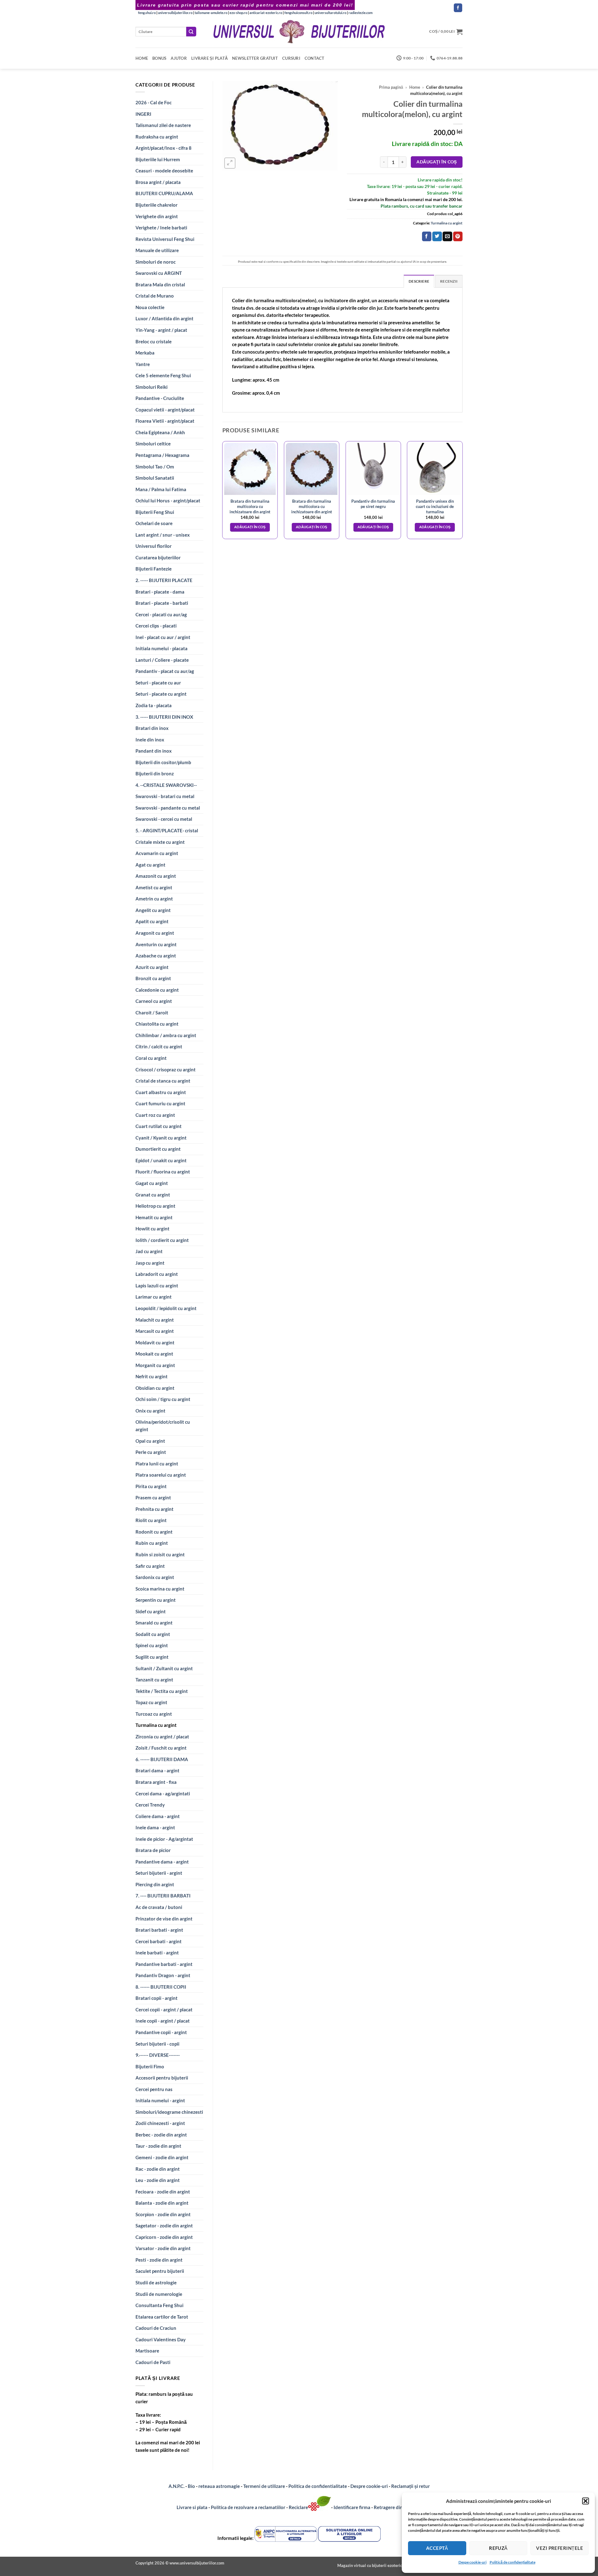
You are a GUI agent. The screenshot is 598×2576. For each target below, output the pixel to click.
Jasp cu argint (150, 1263)
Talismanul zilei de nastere (163, 125)
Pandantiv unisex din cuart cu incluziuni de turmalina (435, 506)
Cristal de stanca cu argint (163, 1081)
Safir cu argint (150, 1566)
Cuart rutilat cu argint (159, 1126)
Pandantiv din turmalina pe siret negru (373, 504)
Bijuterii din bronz (155, 773)
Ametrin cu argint (154, 899)
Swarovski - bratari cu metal (165, 796)
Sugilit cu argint (152, 1657)
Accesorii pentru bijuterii (162, 2078)
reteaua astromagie (219, 2486)
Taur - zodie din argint (158, 2146)
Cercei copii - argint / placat (164, 2010)
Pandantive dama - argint (162, 1862)
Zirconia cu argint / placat (162, 1737)
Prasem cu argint (153, 1497)
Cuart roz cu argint (155, 1115)
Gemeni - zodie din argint (162, 2157)
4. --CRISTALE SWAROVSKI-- (166, 785)
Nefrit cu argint (152, 1376)
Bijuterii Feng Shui (155, 512)
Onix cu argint (150, 1411)
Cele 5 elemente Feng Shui (163, 375)
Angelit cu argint (153, 910)
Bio (191, 2486)
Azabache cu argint (156, 956)
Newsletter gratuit (255, 58)
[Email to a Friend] (447, 236)
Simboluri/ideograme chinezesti (169, 2112)
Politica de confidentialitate (318, 2486)
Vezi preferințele (560, 2548)
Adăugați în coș (437, 162)
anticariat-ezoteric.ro (266, 13)
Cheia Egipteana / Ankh (160, 432)
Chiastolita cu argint (157, 1024)
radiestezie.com (361, 13)
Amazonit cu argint (156, 876)
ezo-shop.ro (238, 13)
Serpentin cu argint (156, 1600)
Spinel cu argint (152, 1645)
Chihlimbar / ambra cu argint (166, 1035)
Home (142, 58)
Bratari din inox (152, 728)
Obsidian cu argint (155, 1388)
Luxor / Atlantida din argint (164, 318)
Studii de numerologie (159, 2294)
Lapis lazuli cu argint (157, 1286)
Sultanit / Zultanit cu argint (164, 1668)
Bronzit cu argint (153, 978)
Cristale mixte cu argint (160, 842)
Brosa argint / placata (158, 182)
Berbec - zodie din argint (161, 2135)
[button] (586, 2501)
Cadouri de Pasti (153, 2362)
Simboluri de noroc (156, 262)
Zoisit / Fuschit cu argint (161, 1748)
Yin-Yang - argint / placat (161, 330)
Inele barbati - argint (157, 1953)
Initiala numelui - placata (161, 648)
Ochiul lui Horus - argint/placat (168, 501)
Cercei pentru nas (154, 2089)
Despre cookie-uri (370, 2486)
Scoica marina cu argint (160, 1589)
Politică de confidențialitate (513, 2562)
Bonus (159, 58)
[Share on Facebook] (427, 236)
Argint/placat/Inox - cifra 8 (164, 148)
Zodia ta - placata (154, 705)
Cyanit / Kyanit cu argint (161, 1138)
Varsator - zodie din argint (163, 2248)
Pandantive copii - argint (161, 2032)
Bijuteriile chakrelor (157, 205)
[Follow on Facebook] (458, 8)
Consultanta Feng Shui (159, 2305)
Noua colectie (150, 307)
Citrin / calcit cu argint (159, 1046)
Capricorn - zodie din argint (164, 2237)
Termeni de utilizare (264, 2486)
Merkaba (145, 353)
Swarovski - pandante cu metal (168, 808)
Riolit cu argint (151, 1520)
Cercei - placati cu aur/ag (161, 614)
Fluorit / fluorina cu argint (163, 1172)
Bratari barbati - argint (159, 1930)
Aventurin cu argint (156, 944)
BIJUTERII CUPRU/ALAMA (164, 193)
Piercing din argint (155, 1884)
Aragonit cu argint (155, 933)
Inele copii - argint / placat (163, 2021)
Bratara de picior (153, 1850)
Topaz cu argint (151, 1702)
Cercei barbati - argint (159, 1941)
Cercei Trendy (150, 1805)
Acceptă (437, 2548)
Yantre (143, 364)
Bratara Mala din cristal (160, 284)
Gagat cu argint (152, 1183)
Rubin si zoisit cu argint (160, 1554)
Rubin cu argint (152, 1543)
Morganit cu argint (155, 1365)
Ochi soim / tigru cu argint (163, 1399)
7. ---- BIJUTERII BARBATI (163, 1896)
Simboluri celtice (153, 444)
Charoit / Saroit (152, 1013)
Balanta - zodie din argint (162, 2203)
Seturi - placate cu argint (161, 694)
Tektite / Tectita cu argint (162, 1691)
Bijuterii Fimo (150, 2066)
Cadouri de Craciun (156, 2328)
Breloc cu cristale (154, 341)
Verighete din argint (157, 216)
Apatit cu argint (152, 921)
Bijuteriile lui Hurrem (158, 159)
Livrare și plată (209, 58)
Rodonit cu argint (154, 1532)
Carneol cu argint (154, 1001)
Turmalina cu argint (156, 1725)
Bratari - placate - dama (160, 592)
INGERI (143, 114)
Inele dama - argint (155, 1827)
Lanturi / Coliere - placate (162, 660)
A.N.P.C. (176, 2486)
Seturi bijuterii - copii (157, 2044)
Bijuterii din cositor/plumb (163, 762)
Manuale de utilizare (157, 250)
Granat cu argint (153, 1195)
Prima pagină (391, 87)
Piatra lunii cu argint (157, 1464)
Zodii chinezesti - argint (160, 2123)
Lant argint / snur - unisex (163, 535)
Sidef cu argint (151, 1611)
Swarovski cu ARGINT (159, 273)
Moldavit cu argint (155, 1342)
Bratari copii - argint (157, 1998)
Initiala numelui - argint (160, 2100)
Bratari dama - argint (157, 1770)
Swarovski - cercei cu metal (164, 819)
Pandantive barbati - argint (164, 1964)
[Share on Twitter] (437, 236)
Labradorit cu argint (157, 1274)
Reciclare (298, 2507)
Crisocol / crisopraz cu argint (166, 1069)
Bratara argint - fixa (156, 1782)
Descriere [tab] (419, 281)
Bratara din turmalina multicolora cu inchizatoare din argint (250, 506)
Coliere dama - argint (158, 1816)
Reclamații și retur (411, 2486)
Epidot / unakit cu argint (161, 1160)
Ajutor (179, 58)
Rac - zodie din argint (158, 2169)
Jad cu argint (149, 1251)
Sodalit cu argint (153, 1634)
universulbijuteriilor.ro (175, 13)
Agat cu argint (150, 865)
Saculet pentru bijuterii (160, 2271)
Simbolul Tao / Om (155, 467)
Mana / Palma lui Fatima (161, 489)
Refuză (498, 2548)
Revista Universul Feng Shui (165, 239)
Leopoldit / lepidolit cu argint (166, 1308)
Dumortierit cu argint (158, 1149)
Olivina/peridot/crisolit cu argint (163, 1426)
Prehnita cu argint (154, 1509)
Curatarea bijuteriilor (158, 557)
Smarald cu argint (154, 1623)
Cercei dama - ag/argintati (163, 1793)
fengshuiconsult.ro (298, 13)
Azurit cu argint (152, 967)
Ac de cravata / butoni (159, 1907)
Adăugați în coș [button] (250, 527)
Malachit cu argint (155, 1320)
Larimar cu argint (154, 1297)
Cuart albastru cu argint (161, 1092)
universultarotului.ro (330, 13)
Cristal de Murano (155, 296)
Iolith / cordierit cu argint (162, 1240)
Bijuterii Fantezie (154, 569)
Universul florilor (154, 546)
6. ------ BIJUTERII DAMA (162, 1759)
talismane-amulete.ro (211, 13)
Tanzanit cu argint (154, 1680)
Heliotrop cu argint (155, 1206)
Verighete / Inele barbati (161, 228)
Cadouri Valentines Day (161, 2339)
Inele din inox (150, 740)
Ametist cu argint (154, 887)
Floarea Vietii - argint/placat (165, 421)
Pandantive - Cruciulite (160, 398)
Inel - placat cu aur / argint (163, 637)
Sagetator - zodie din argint (164, 2226)
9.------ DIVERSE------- (158, 2055)
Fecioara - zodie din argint (163, 2192)
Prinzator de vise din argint (164, 1919)
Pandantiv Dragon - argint (163, 1975)
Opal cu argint (150, 1441)
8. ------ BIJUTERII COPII (161, 1987)
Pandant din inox (154, 751)
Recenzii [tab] (449, 281)
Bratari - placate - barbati (162, 603)
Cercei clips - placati (156, 626)
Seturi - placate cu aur (158, 683)
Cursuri (291, 58)
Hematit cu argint (154, 1217)
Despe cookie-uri (472, 2562)
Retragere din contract (398, 2507)
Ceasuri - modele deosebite (164, 171)
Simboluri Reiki (152, 387)
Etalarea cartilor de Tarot (162, 2317)
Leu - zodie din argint (158, 2180)
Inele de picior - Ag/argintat (164, 1839)
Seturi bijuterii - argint (159, 1873)
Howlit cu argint (152, 1229)
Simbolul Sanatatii (155, 478)
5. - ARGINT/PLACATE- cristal (167, 830)
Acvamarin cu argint (157, 853)
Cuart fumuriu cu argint (160, 1103)
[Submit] (191, 32)
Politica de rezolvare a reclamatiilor (248, 2507)
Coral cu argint (151, 1058)
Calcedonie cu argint (157, 990)
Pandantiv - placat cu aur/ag (165, 671)
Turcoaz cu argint (154, 1714)
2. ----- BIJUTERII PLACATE (164, 580)
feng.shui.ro (147, 13)
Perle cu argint (151, 1452)
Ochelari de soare (154, 523)
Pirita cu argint (151, 1486)
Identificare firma (352, 2507)
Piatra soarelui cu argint (161, 1475)
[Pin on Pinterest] (458, 236)
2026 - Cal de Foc (154, 102)
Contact (315, 58)
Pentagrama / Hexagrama (162, 455)
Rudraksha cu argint (157, 137)
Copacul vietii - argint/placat (165, 410)
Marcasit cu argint (155, 1331)
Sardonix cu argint (155, 1577)
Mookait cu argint (154, 1354)
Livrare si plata (192, 2507)
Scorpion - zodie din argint (163, 2214)
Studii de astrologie (156, 2282)
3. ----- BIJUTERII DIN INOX (164, 717)
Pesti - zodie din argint (159, 2260)
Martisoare (147, 2351)
